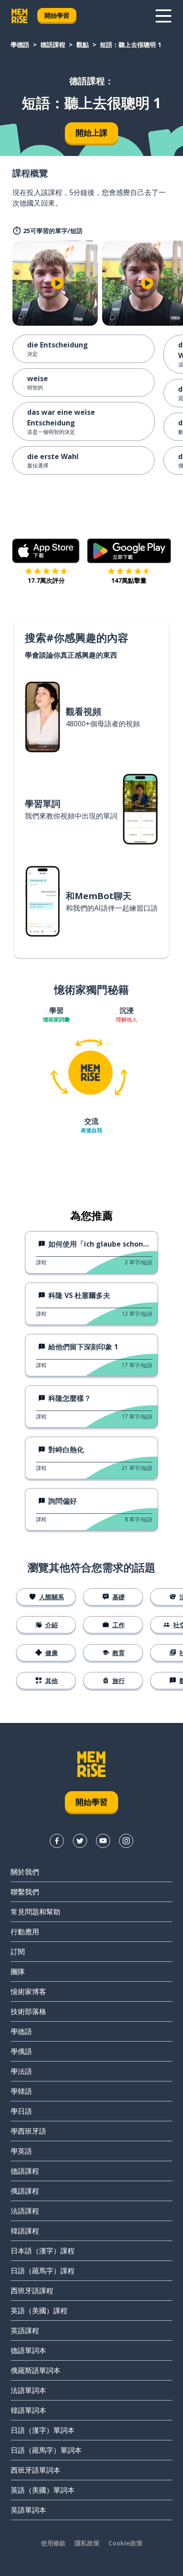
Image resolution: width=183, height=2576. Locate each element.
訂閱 (18, 1952)
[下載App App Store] (46, 551)
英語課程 (25, 2330)
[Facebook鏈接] (57, 1841)
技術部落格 (28, 2011)
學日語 (21, 2111)
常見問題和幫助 (36, 1912)
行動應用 (25, 1932)
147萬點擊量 (129, 580)
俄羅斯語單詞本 (36, 2370)
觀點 (83, 45)
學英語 (21, 2151)
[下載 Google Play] (129, 551)
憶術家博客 (28, 1991)
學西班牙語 (28, 2131)
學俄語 (21, 2051)
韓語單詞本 (28, 2410)
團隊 (18, 1972)
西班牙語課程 (32, 2291)
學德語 (20, 45)
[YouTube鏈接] (103, 1841)
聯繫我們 (25, 1892)
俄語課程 (25, 2191)
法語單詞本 (28, 2390)
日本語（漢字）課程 (43, 2251)
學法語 (21, 2071)
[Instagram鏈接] (126, 1841)
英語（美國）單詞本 (43, 2490)
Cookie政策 (125, 2543)
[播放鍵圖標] (57, 283)
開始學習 (57, 15)
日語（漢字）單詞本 (43, 2430)
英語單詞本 (28, 2510)
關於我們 (25, 1872)
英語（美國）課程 (39, 2311)
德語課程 (53, 45)
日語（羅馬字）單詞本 (46, 2450)
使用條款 (53, 2543)
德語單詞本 (28, 2350)
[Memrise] (20, 16)
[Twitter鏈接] (80, 1841)
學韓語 (21, 2091)
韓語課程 (25, 2231)
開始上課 (91, 133)
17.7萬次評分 (46, 580)
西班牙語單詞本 (36, 2470)
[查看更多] (163, 16)
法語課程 (25, 2211)
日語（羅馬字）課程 (43, 2271)
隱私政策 (87, 2543)
